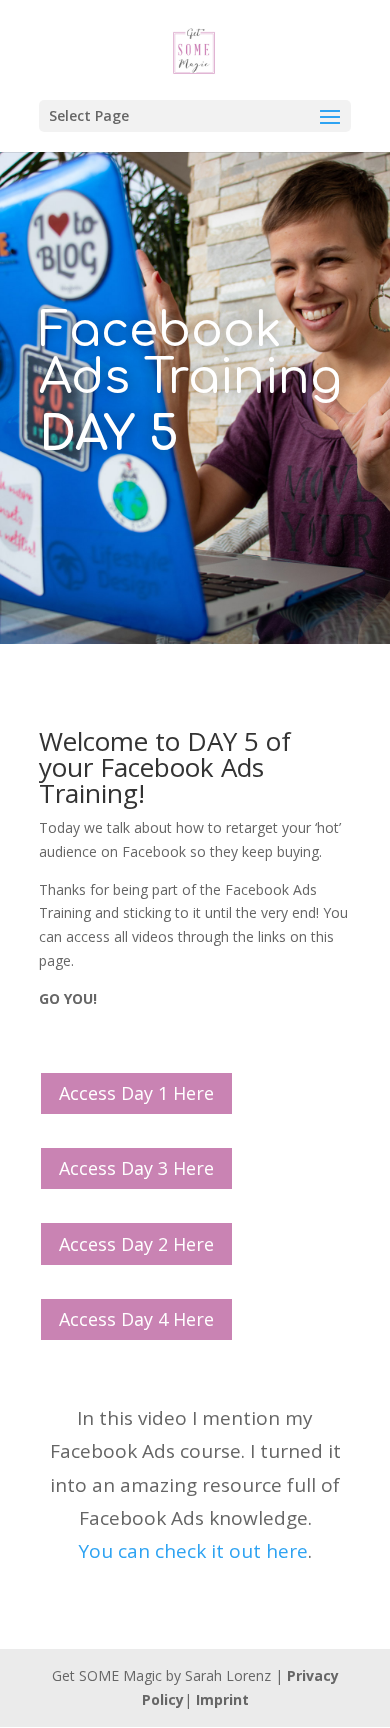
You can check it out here (193, 1551)
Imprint (222, 1699)
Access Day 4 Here (136, 1319)
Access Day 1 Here (136, 1093)
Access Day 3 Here (136, 1168)
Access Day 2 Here (136, 1244)
